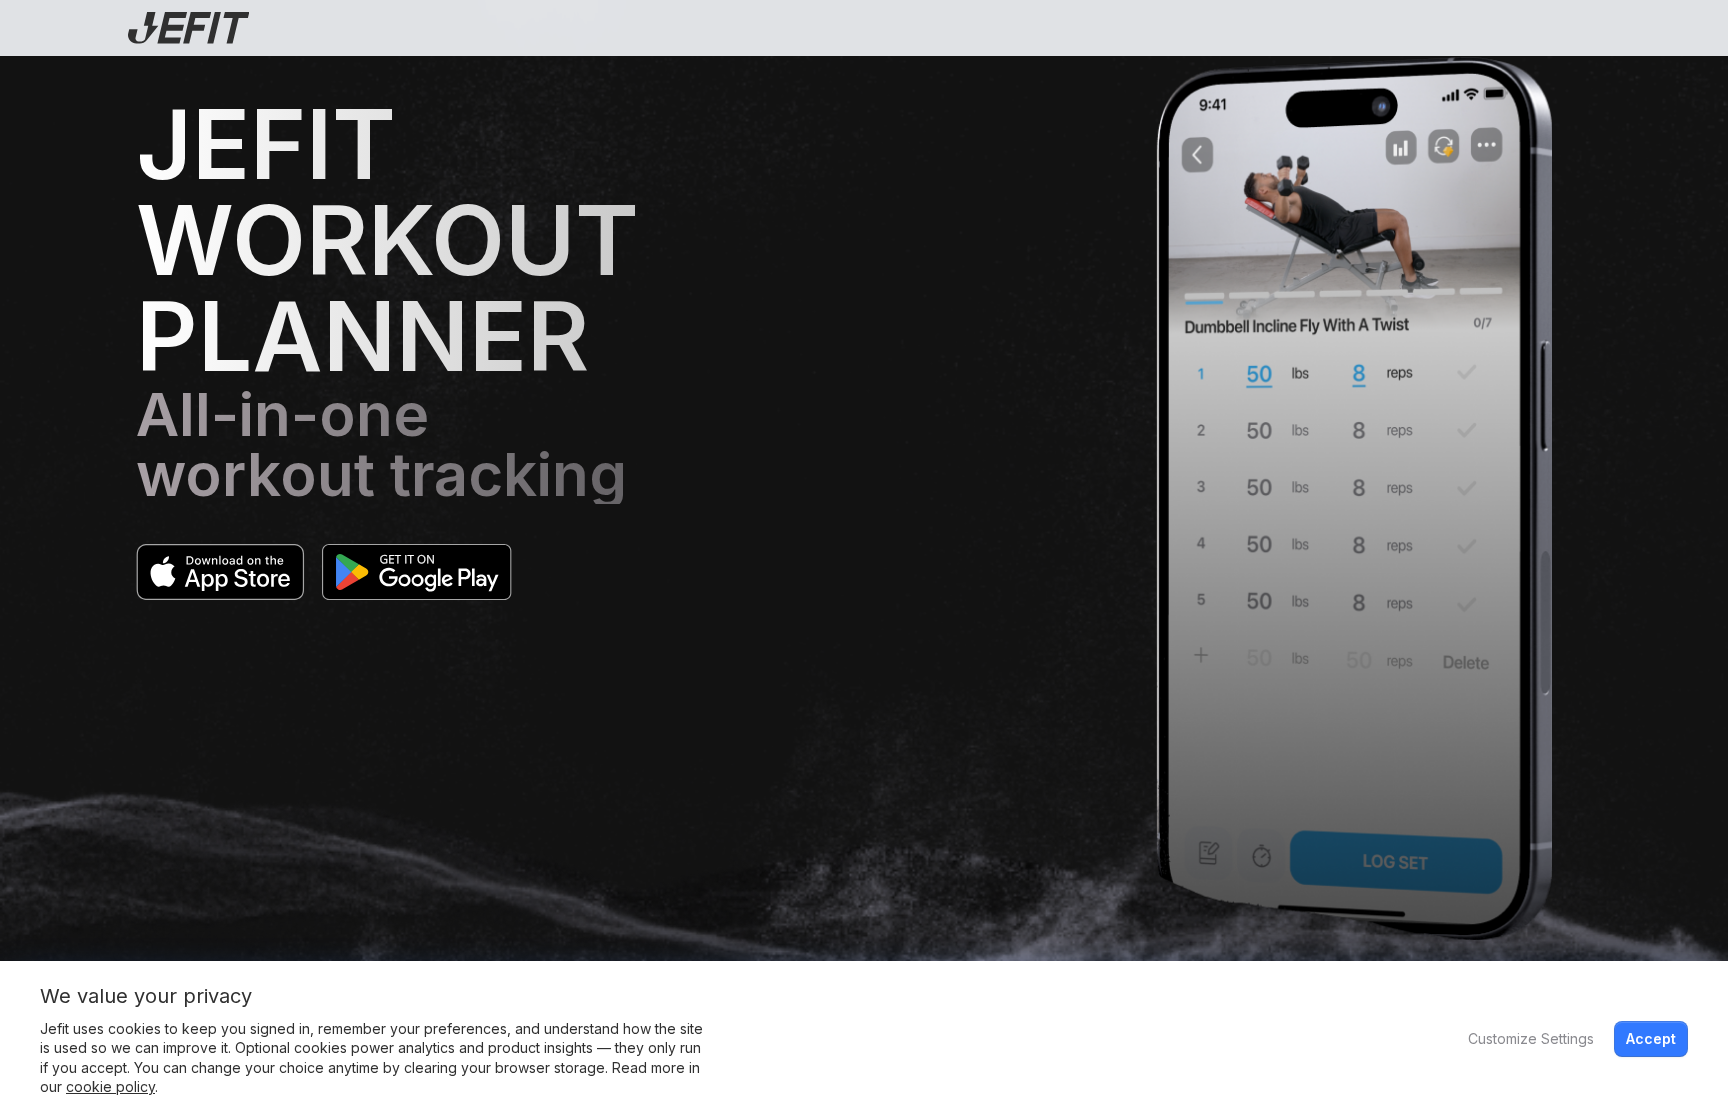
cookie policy (110, 1086)
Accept (1651, 1038)
